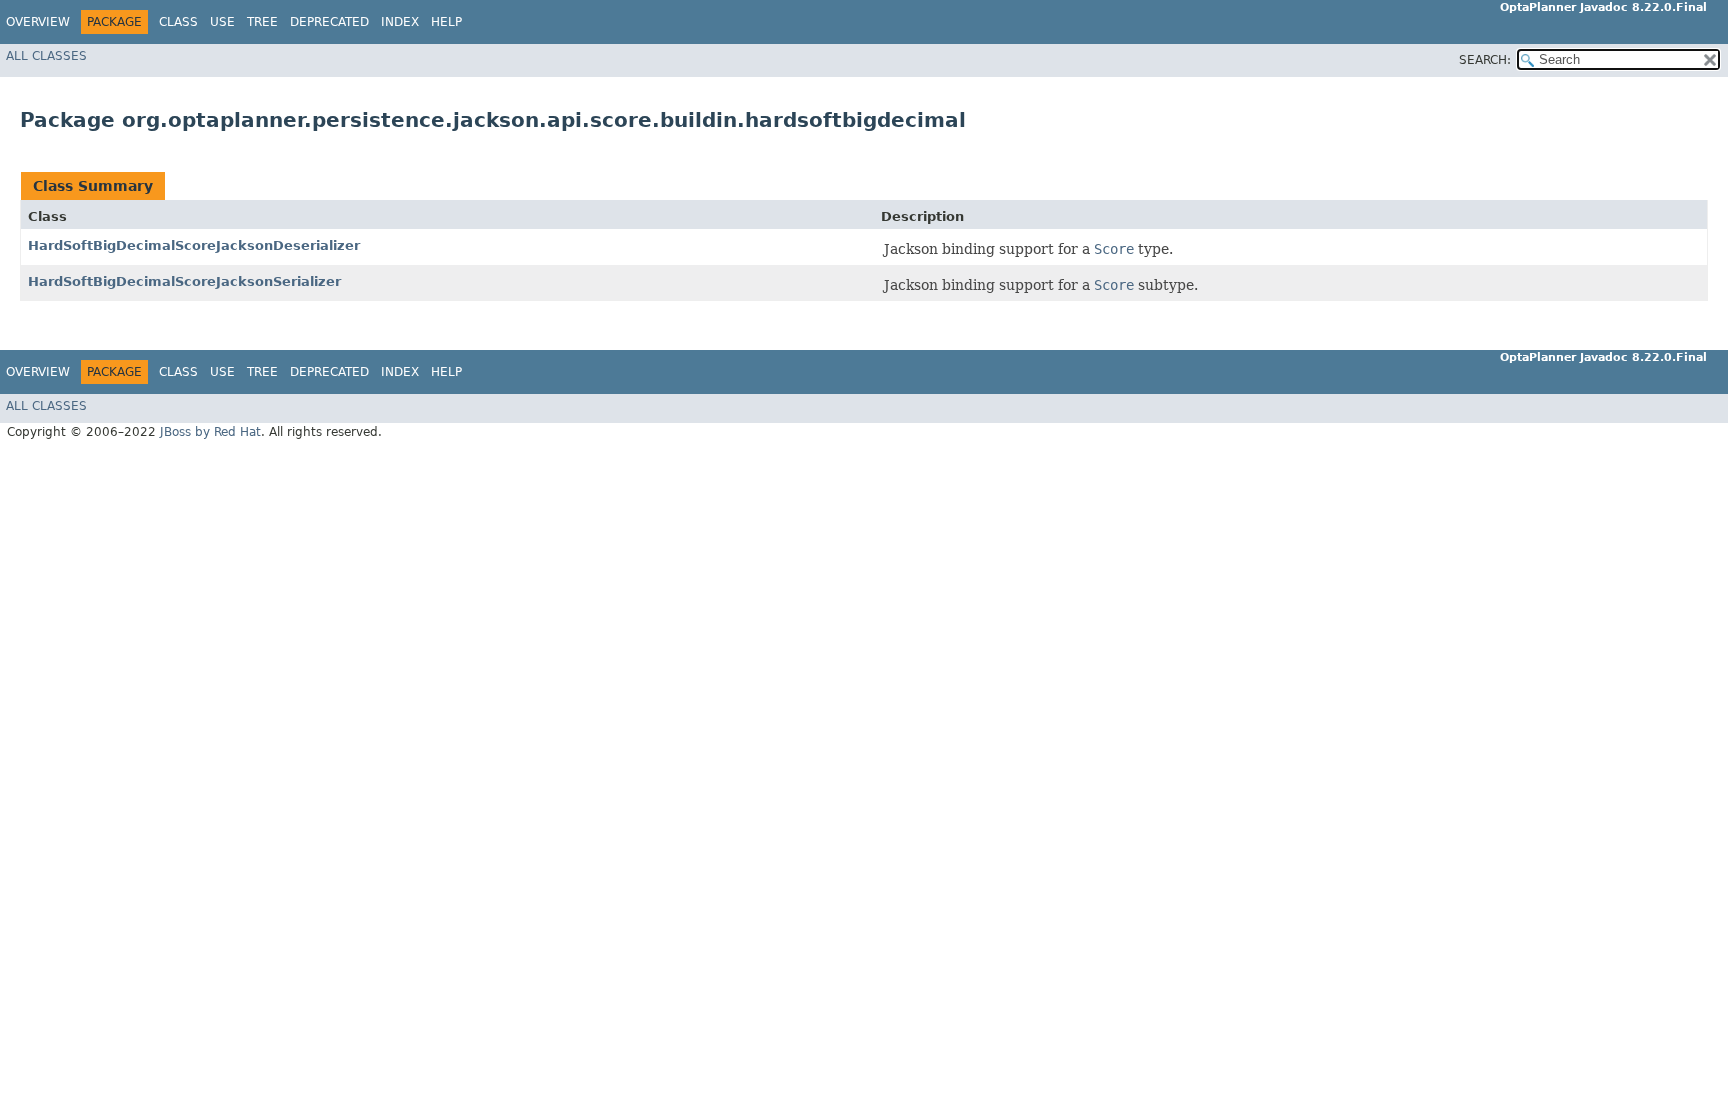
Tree (262, 22)
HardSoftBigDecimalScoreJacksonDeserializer (194, 245)
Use (222, 22)
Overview (38, 22)
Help (446, 22)
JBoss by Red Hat (210, 432)
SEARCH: (1485, 60)
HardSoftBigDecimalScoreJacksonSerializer (184, 281)
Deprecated (329, 22)
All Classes (46, 56)
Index (400, 22)
